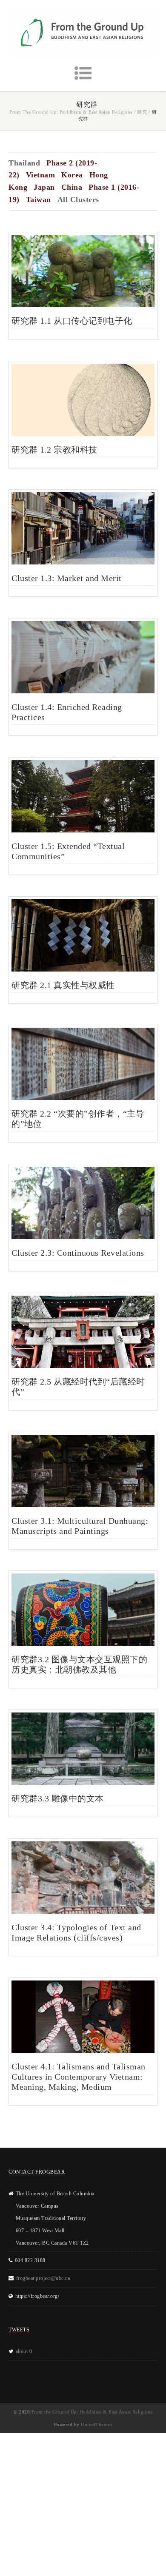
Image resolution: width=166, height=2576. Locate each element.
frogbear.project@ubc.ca (43, 2278)
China (72, 187)
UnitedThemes (96, 2425)
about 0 (24, 2351)
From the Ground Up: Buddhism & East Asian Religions (71, 112)
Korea (72, 175)
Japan (44, 187)
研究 (142, 112)
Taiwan (39, 199)
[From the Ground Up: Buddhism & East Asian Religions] (83, 32)
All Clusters (78, 199)
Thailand (24, 163)
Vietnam (41, 175)
